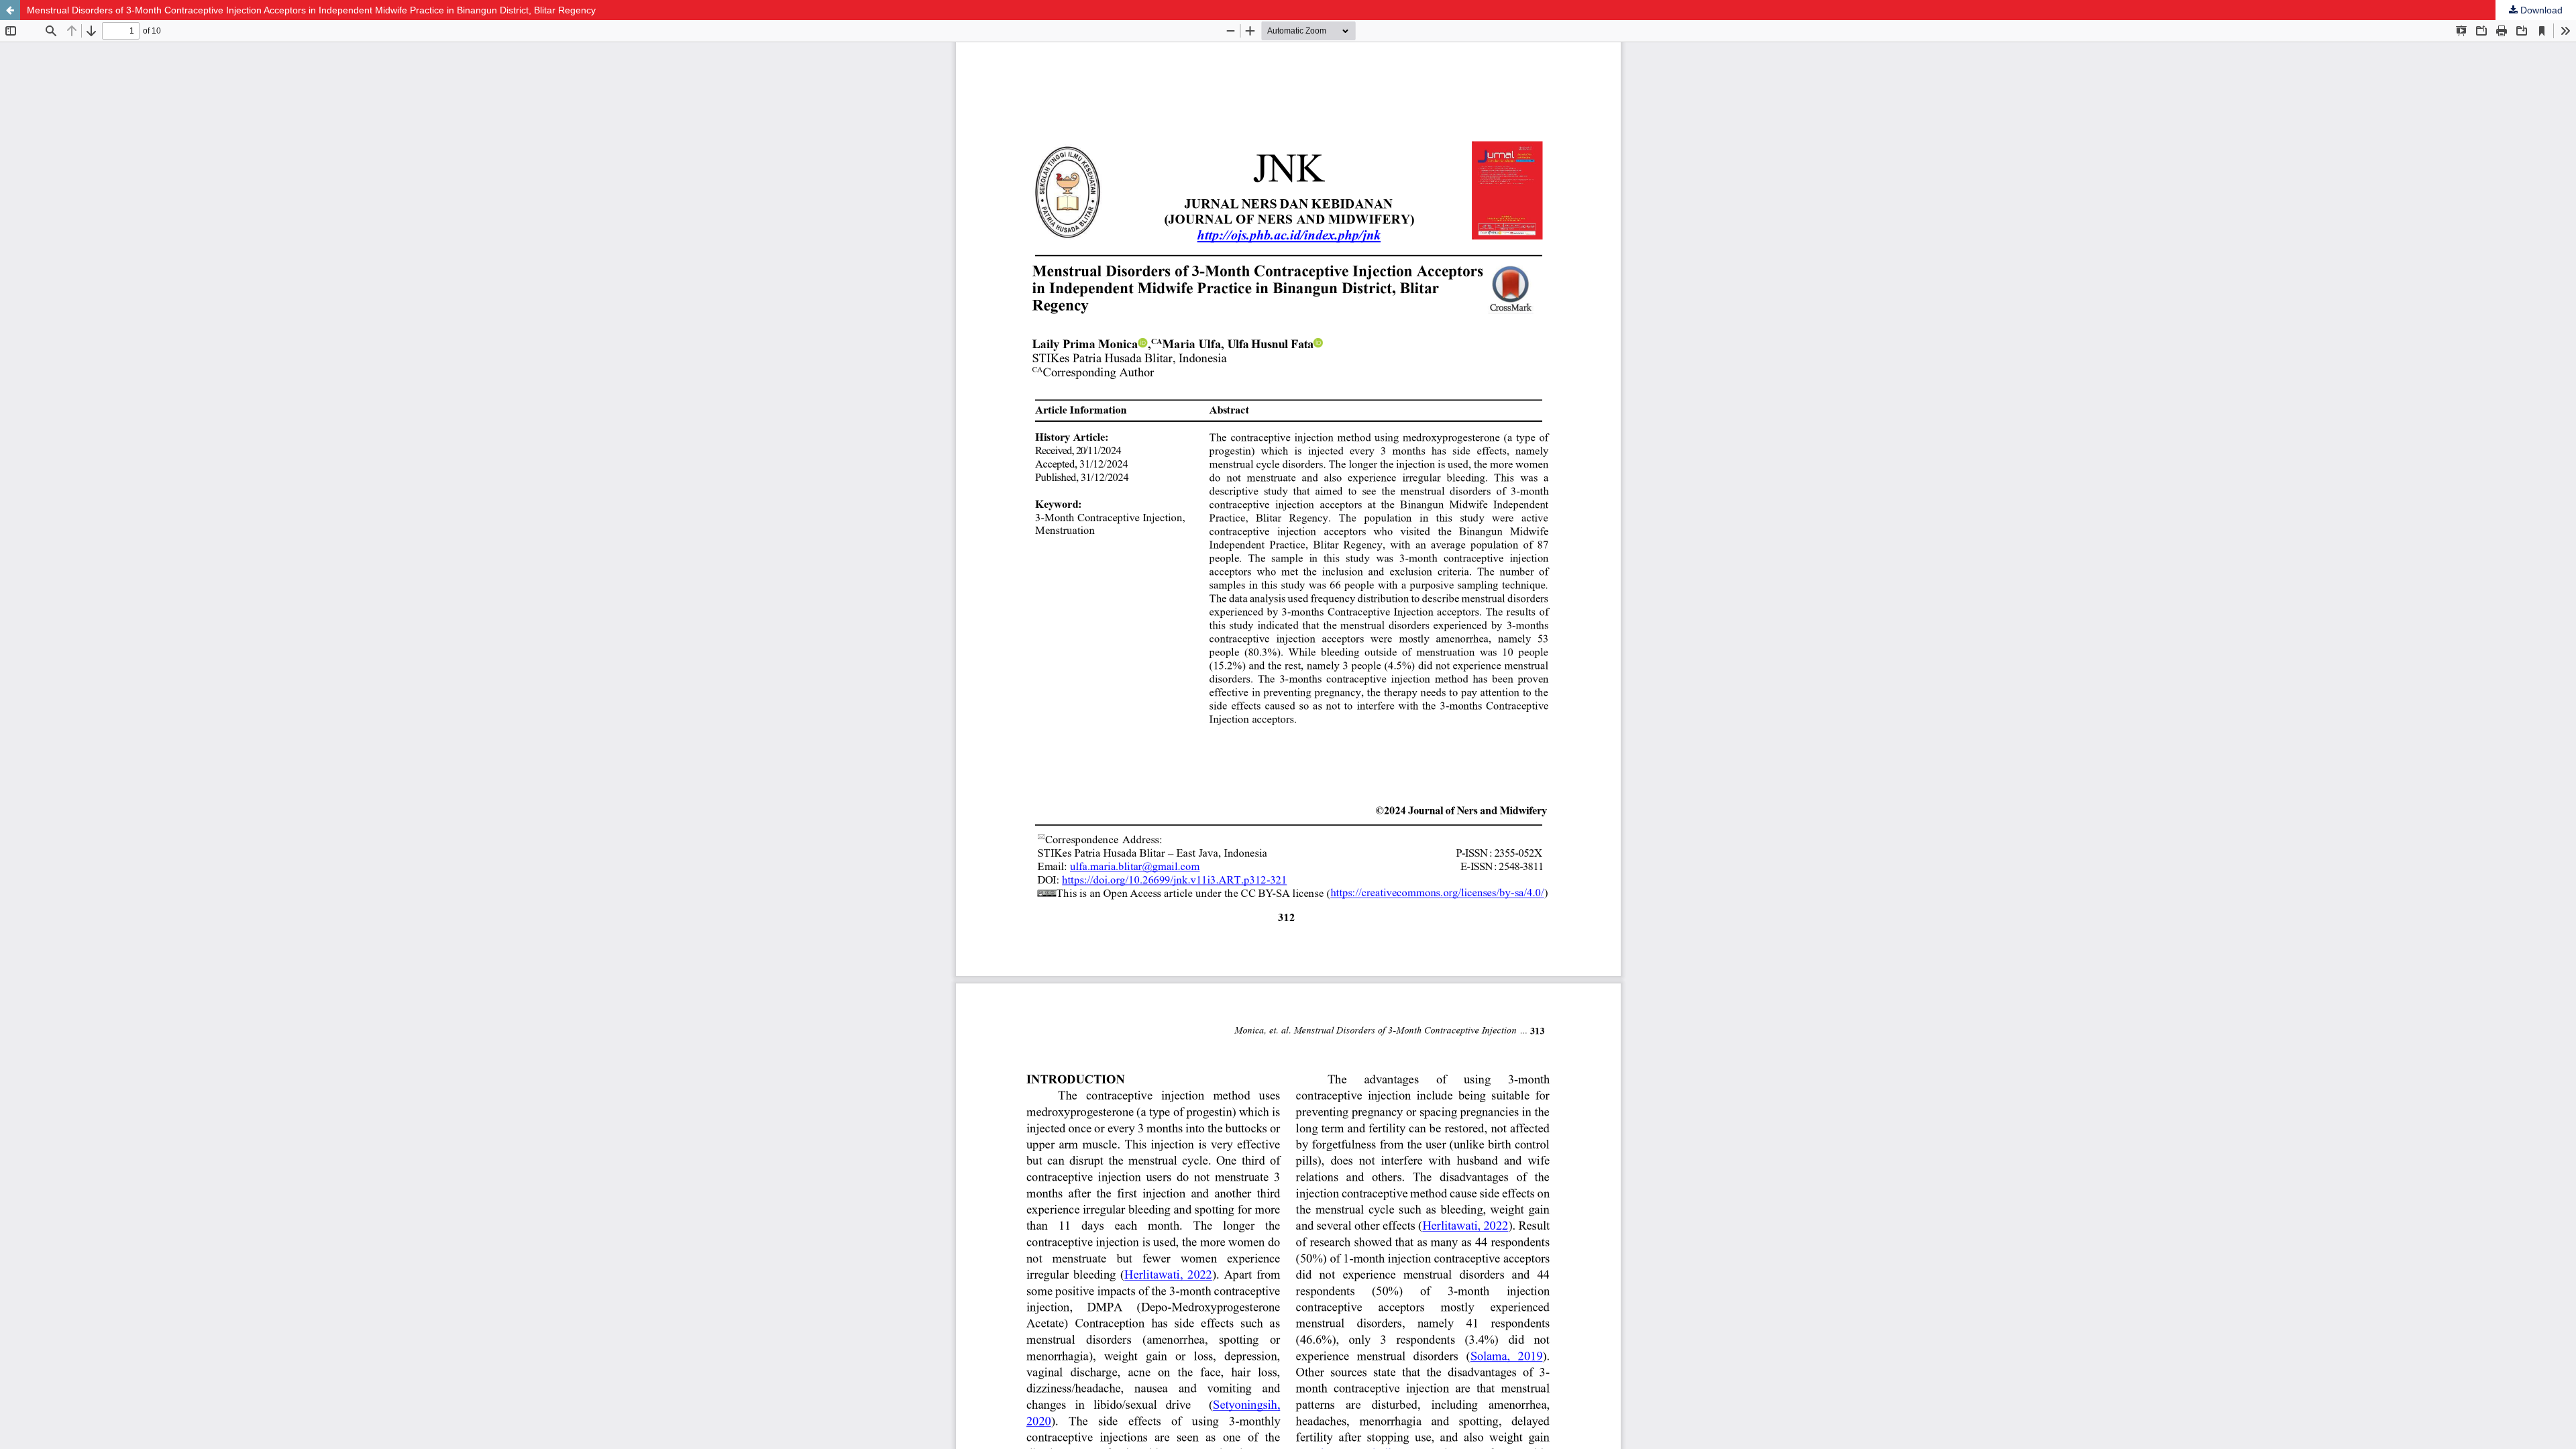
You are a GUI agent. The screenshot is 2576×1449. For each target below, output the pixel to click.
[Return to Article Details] (10, 10)
